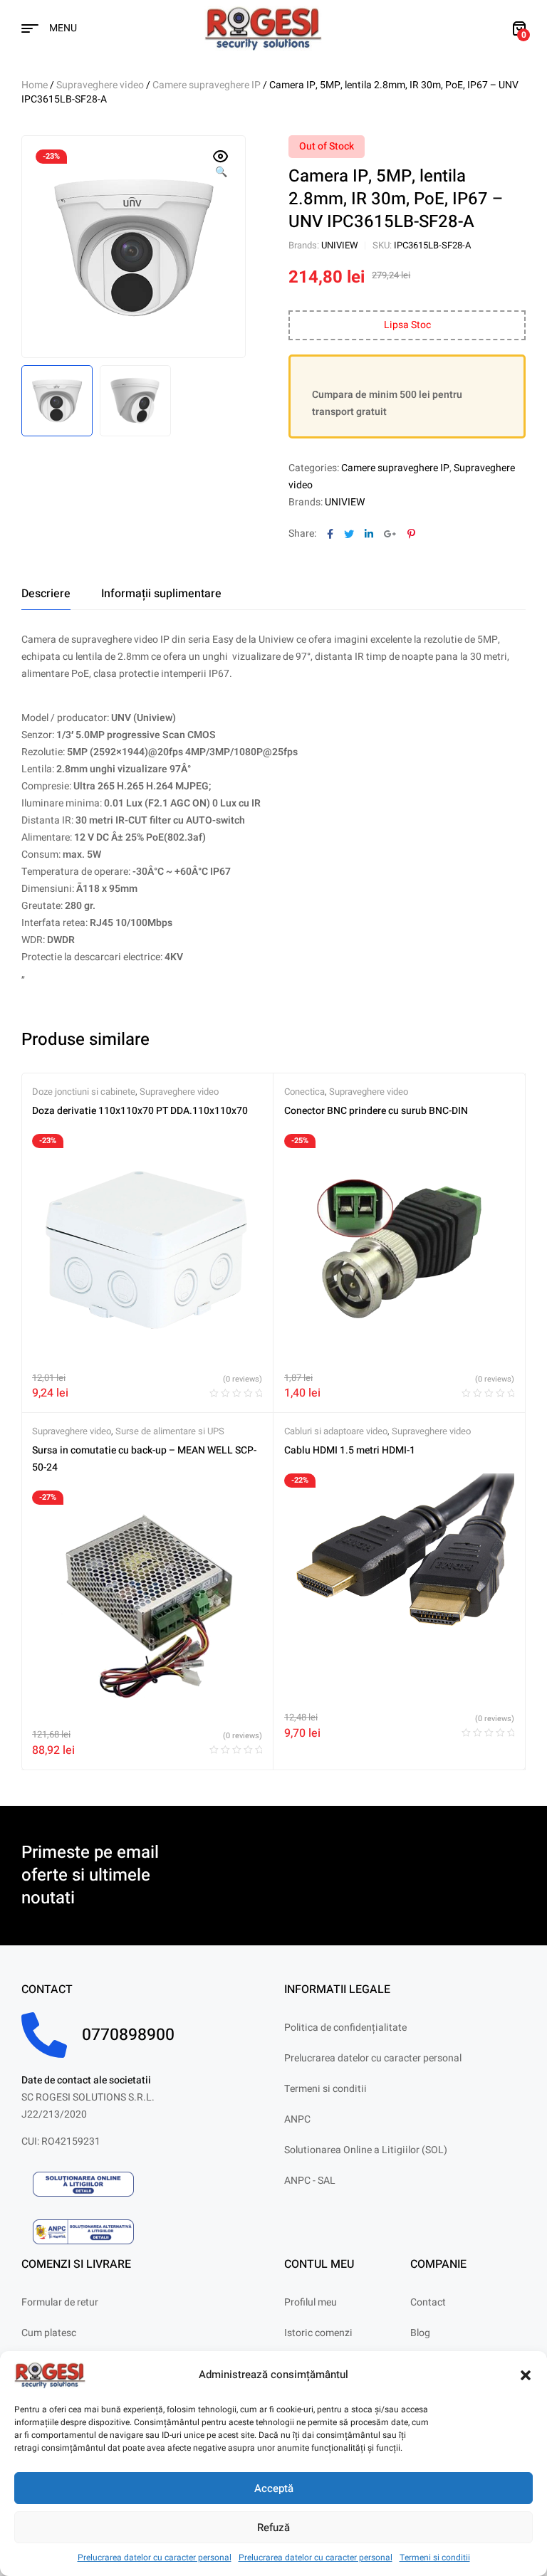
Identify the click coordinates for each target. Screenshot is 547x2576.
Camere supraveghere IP (207, 85)
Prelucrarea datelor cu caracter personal (155, 2557)
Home (35, 85)
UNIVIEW (340, 245)
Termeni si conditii (435, 2557)
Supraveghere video (100, 85)
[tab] (46, 594)
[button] (526, 2375)
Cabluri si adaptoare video (336, 1431)
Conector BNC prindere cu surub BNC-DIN (376, 1111)
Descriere (46, 594)
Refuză (273, 2528)
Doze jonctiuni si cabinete (84, 1092)
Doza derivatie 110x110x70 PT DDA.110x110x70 (140, 1111)
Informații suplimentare (161, 594)
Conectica (304, 1092)
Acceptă (274, 2488)
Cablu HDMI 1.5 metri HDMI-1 (350, 1450)
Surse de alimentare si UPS (170, 1431)
